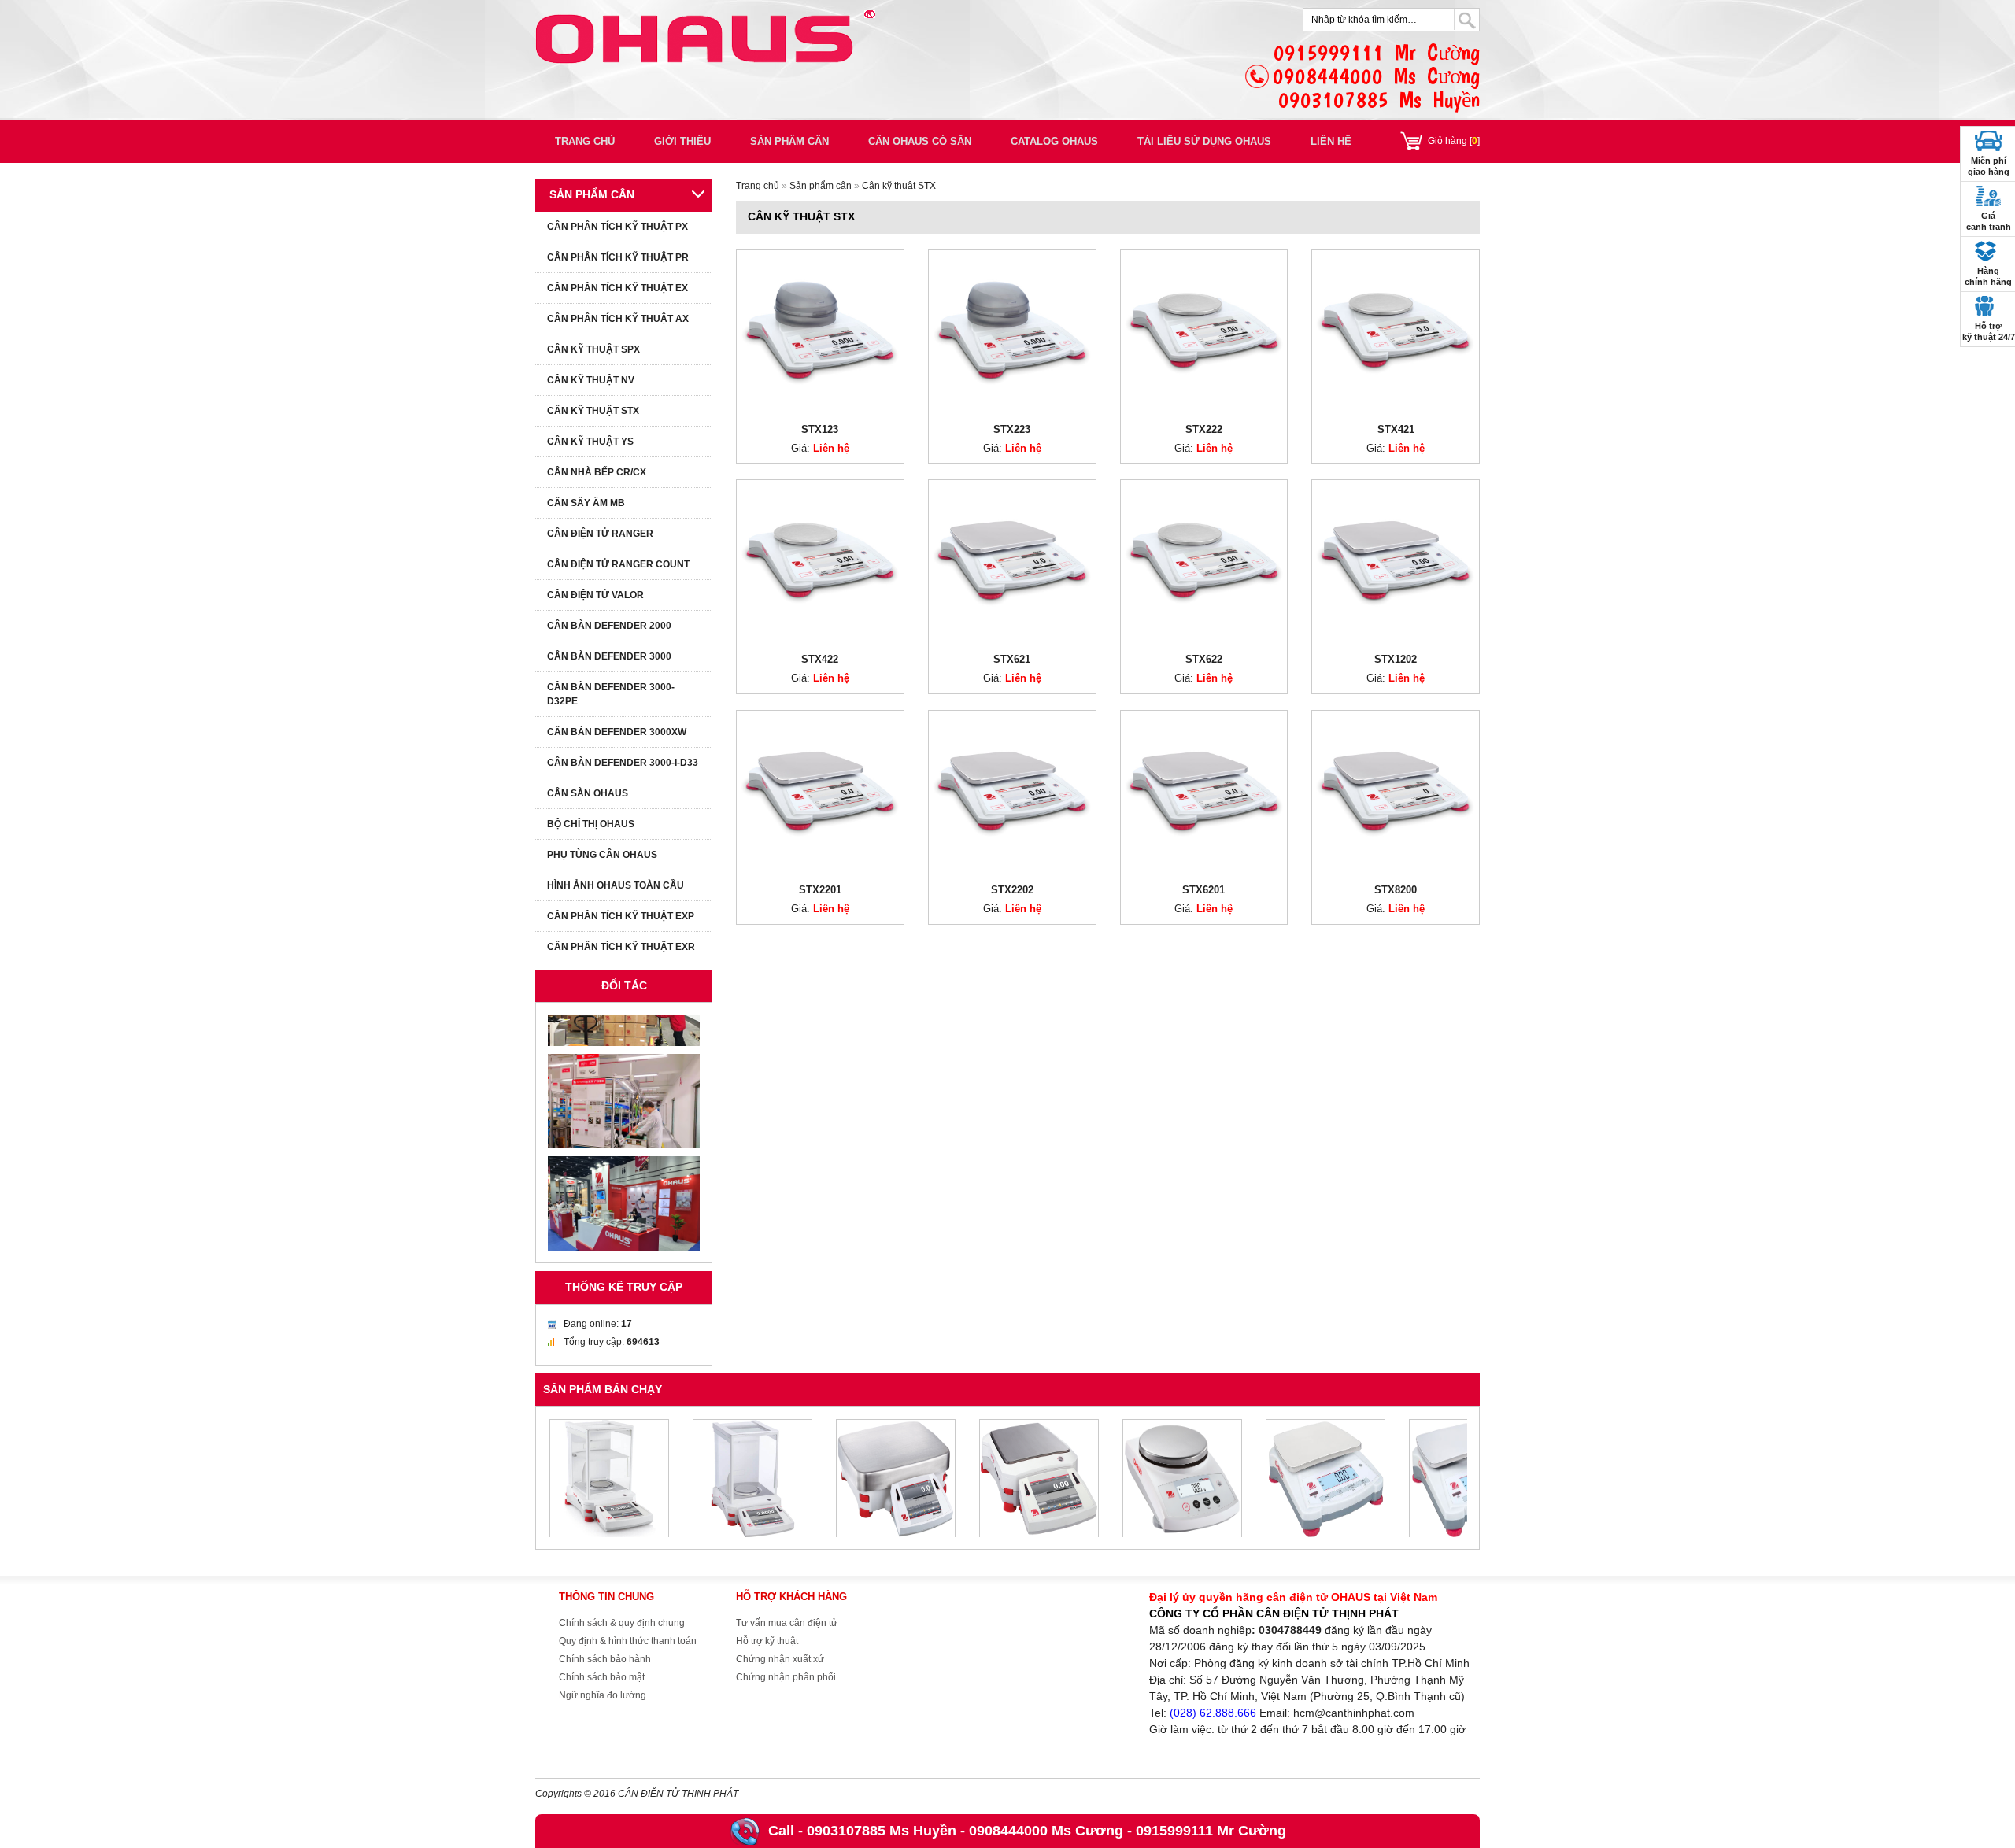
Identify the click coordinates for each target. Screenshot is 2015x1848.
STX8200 (1396, 890)
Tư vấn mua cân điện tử (787, 1623)
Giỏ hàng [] (1454, 141)
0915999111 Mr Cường (1211, 1831)
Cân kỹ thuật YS (590, 442)
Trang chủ (585, 141)
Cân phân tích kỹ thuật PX (617, 227)
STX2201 (820, 890)
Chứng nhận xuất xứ (780, 1659)
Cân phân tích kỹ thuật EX (617, 288)
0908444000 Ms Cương (1046, 1831)
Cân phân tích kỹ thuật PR (618, 257)
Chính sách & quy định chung (622, 1623)
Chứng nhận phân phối (786, 1677)
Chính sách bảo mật (602, 1677)
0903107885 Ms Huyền (882, 1831)
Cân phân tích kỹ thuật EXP (621, 916)
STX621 (1012, 659)
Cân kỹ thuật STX (899, 186)
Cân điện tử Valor (595, 595)
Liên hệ (1331, 141)
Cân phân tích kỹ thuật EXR (621, 947)
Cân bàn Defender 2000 (609, 626)
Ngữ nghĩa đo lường (603, 1695)
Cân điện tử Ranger (600, 534)
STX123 (820, 429)
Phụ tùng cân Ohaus (602, 855)
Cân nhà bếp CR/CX (597, 472)
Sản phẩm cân (789, 141)
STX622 (1204, 659)
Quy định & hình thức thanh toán (628, 1641)
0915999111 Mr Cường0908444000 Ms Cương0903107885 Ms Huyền (1376, 76)
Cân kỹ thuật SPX (593, 349)
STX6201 (1203, 890)
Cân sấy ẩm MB (586, 503)
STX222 (1204, 429)
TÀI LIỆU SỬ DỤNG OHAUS (1204, 141)
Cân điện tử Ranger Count (618, 564)
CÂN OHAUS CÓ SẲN (920, 141)
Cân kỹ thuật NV (591, 380)
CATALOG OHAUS (1054, 141)
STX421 (1396, 429)
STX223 (1012, 429)
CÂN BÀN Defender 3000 (609, 656)
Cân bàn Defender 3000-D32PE (611, 694)
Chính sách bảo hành (605, 1659)
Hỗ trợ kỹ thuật (767, 1641)
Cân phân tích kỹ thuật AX (618, 319)
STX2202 (1012, 890)
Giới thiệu (682, 141)
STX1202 (1396, 659)
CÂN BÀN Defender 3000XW (617, 732)
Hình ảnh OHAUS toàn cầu (616, 885)
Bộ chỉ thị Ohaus (591, 824)
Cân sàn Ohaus (588, 793)
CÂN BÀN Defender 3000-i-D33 (623, 763)
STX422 (820, 659)
